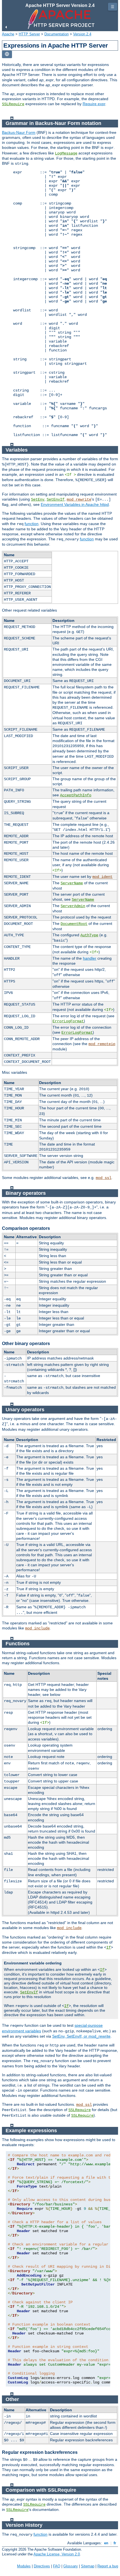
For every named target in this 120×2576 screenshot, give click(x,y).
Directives (42, 2566)
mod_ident (102, 877)
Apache (8, 34)
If (109, 1947)
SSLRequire (13, 104)
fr (115, 2543)
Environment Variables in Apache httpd (75, 504)
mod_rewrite (79, 499)
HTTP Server (29, 34)
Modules (24, 2566)
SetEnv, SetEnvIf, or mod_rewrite (81, 2036)
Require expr (94, 104)
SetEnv (38, 499)
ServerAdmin (73, 906)
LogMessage (66, 153)
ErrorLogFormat (68, 1021)
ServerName (72, 883)
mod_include (37, 1628)
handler (90, 958)
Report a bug (108, 2566)
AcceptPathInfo (76, 795)
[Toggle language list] (7, 54)
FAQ (57, 2566)
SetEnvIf (56, 499)
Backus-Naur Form (19, 132)
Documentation (57, 34)
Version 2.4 (82, 34)
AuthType (89, 935)
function (32, 524)
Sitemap (88, 2566)
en (106, 2543)
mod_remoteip (102, 1044)
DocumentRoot (74, 924)
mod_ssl (104, 1178)
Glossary (71, 2566)
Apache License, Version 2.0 (57, 2554)
